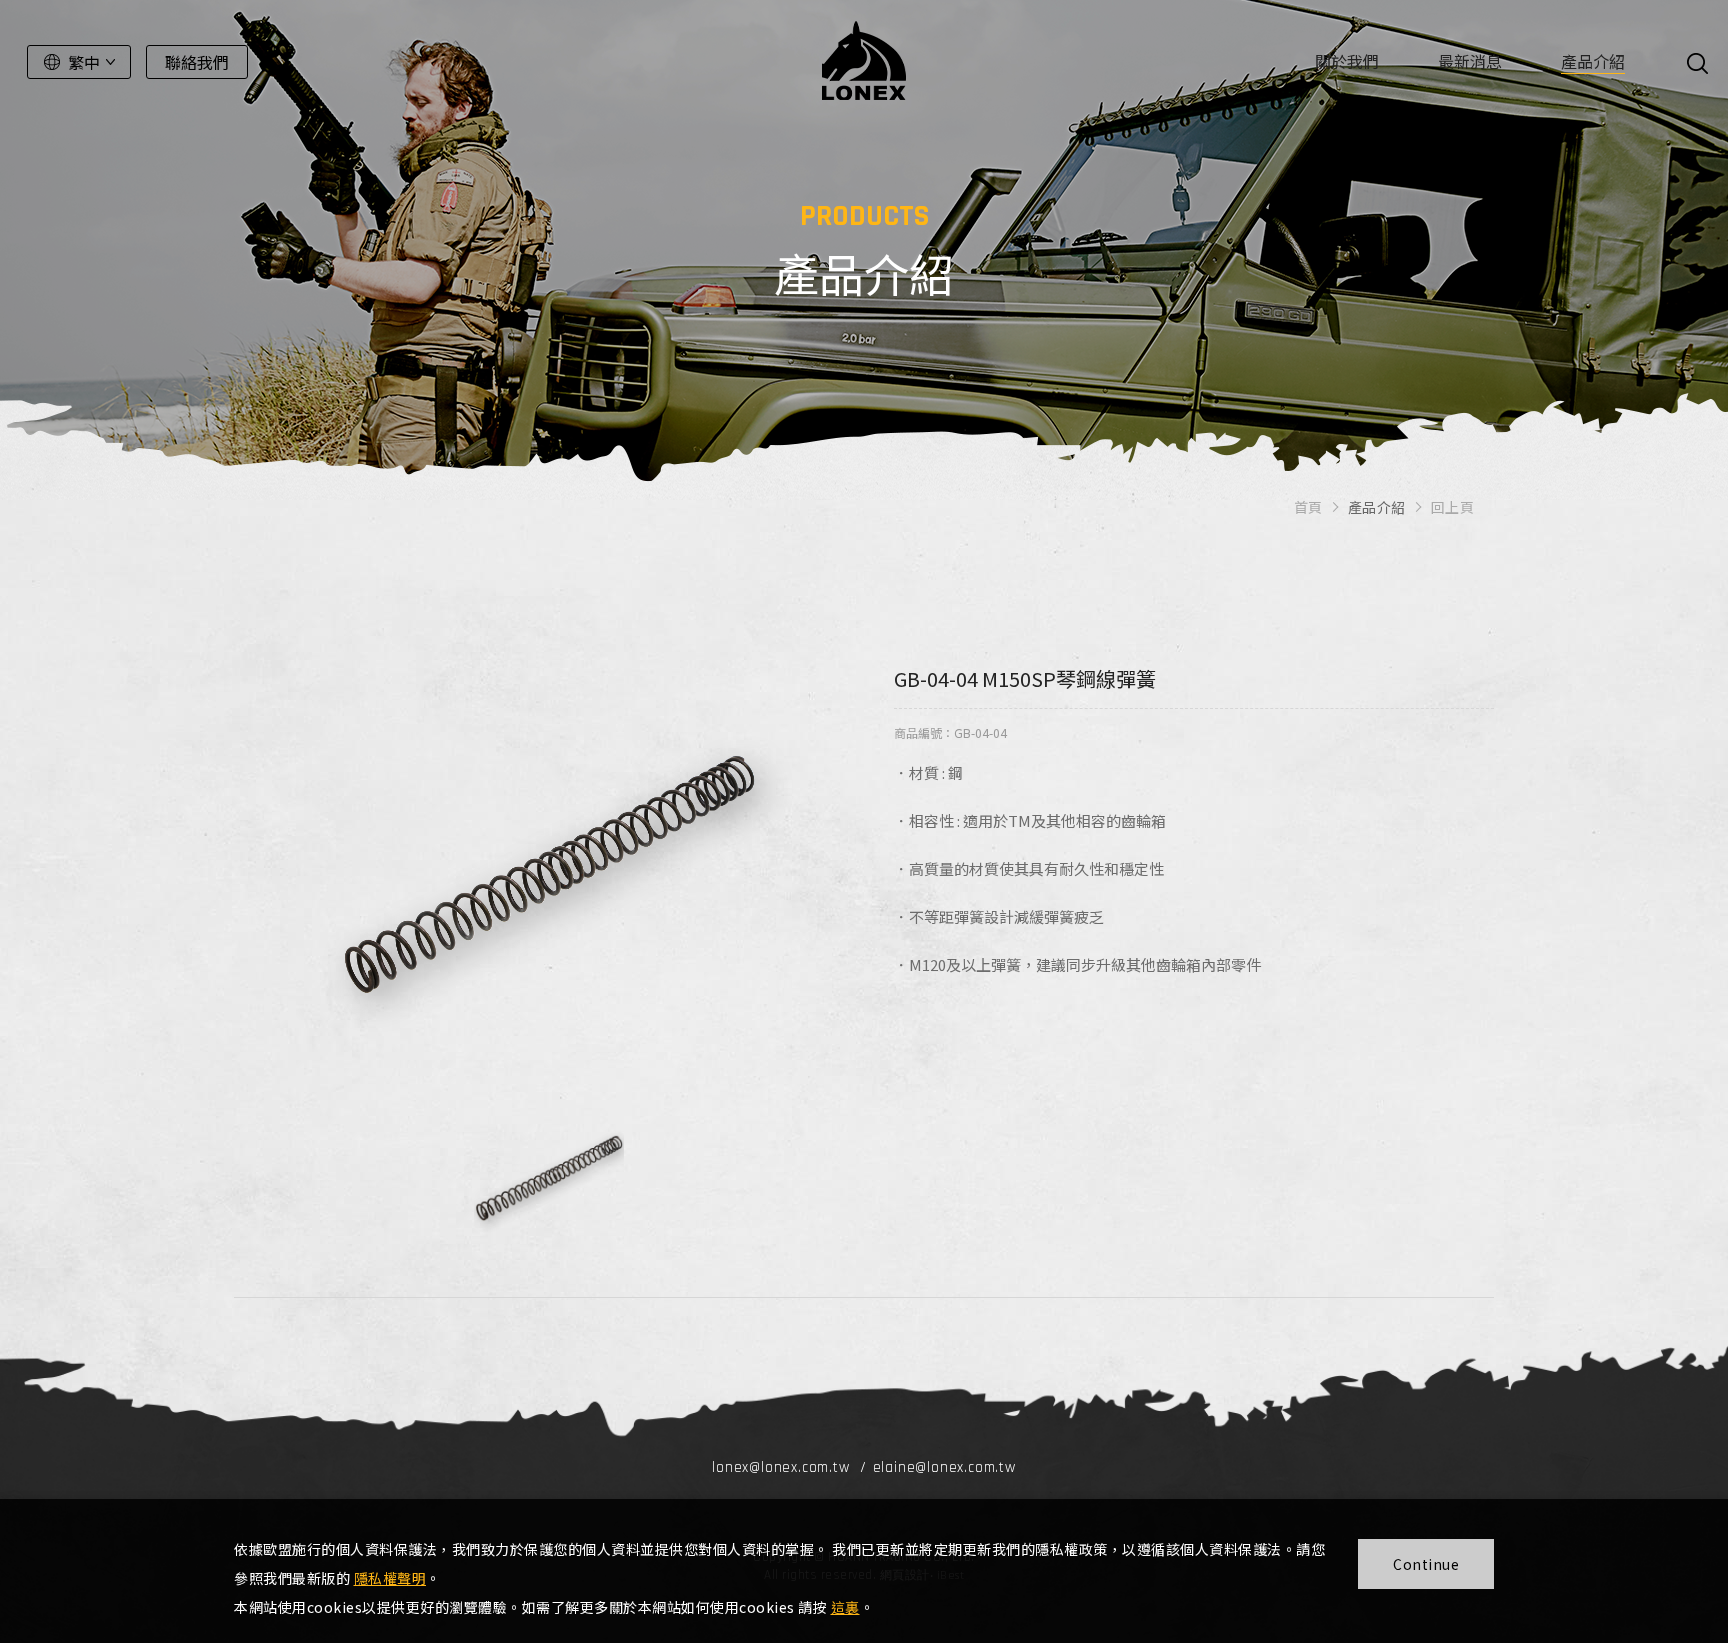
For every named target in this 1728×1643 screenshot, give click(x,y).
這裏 (845, 1607)
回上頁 (1453, 507)
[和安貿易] (864, 60)
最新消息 (1470, 61)
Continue (1426, 1564)
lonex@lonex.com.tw (780, 1467)
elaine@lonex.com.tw (944, 1467)
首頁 (1308, 507)
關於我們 (1347, 61)
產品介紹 (1593, 61)
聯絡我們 (197, 62)
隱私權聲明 (390, 1578)
